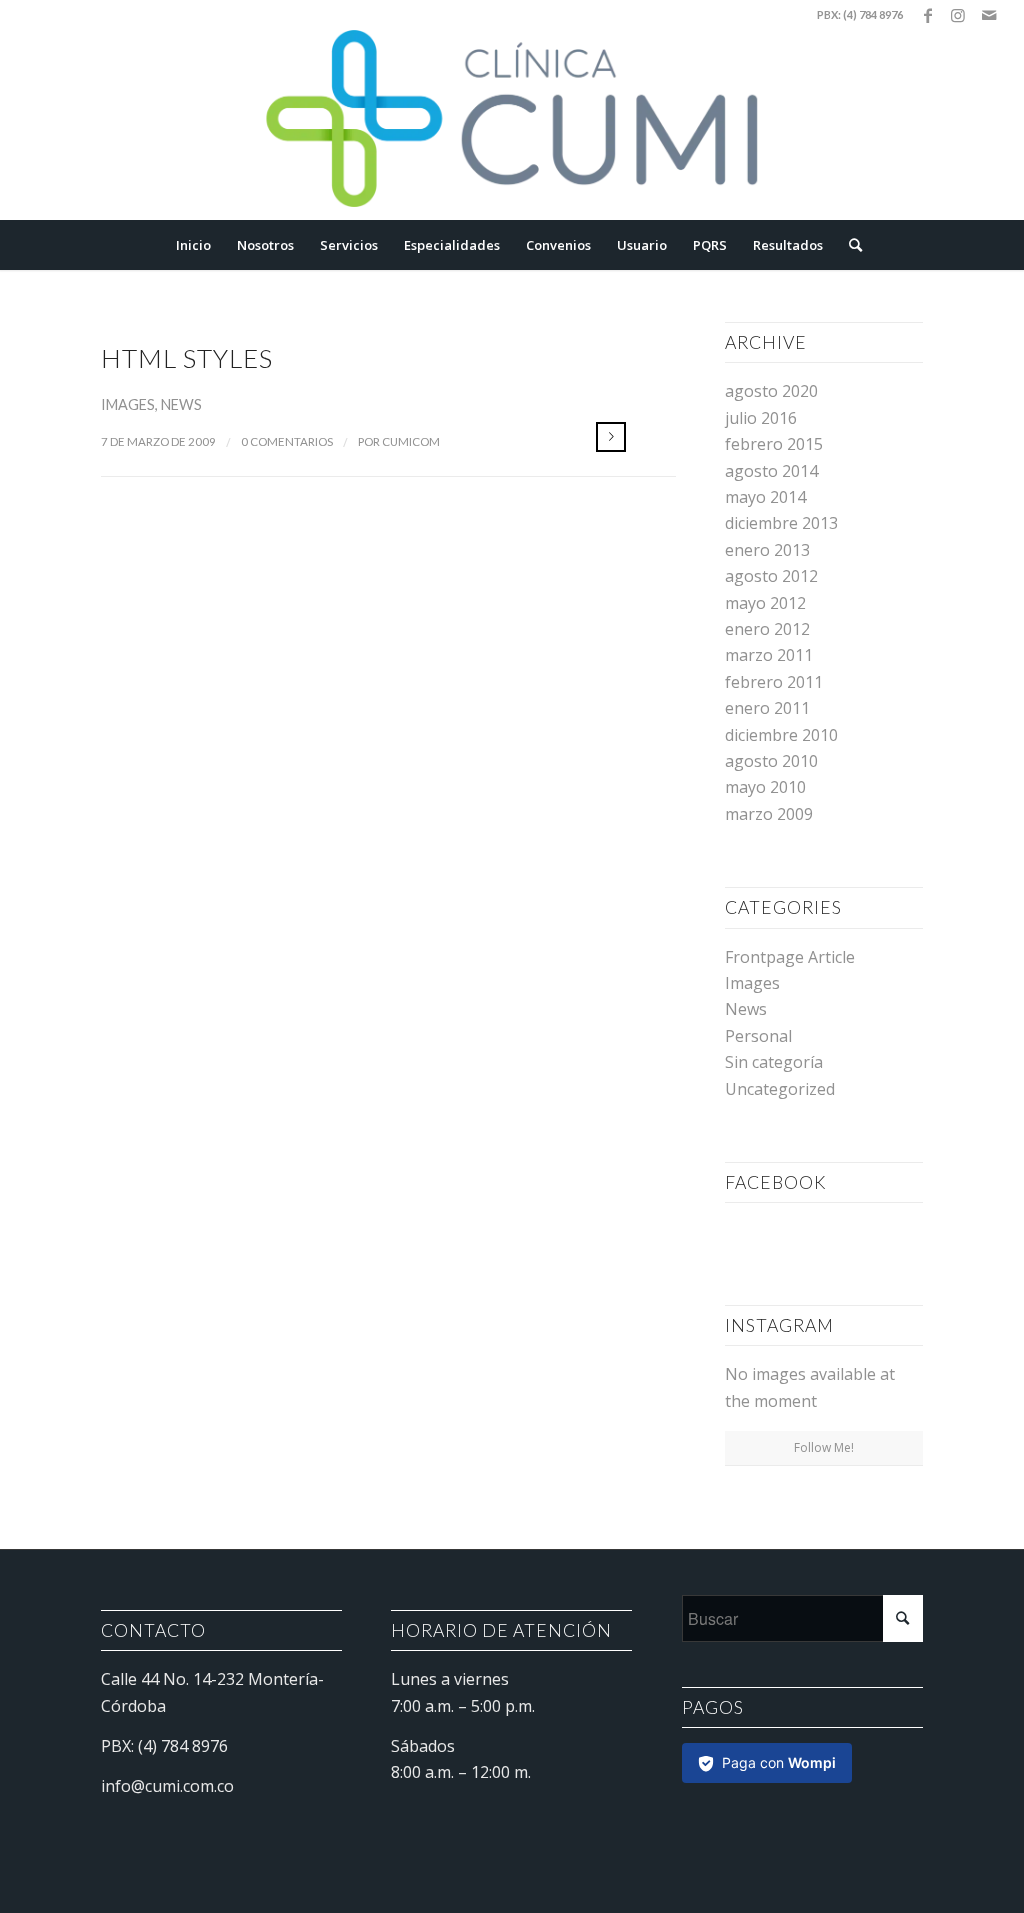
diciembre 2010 (781, 735)
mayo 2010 (765, 787)
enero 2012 (767, 629)
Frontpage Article (790, 957)
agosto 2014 (771, 471)
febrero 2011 (774, 682)
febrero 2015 (774, 444)
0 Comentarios (287, 441)
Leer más (611, 437)
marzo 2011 (769, 655)
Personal (758, 1036)
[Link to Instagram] (958, 15)
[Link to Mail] (989, 15)
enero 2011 (767, 708)
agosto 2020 (771, 391)
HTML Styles (187, 358)
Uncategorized (780, 1089)
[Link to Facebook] (928, 15)
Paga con (779, 1762)
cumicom (411, 441)
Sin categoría (774, 1062)
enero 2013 (767, 550)
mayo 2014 (765, 497)
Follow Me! (824, 1447)
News (181, 404)
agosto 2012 (771, 576)
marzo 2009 (769, 814)
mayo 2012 (765, 603)
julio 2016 (761, 418)
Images (128, 404)
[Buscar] (849, 245)
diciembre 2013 (781, 523)
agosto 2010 (771, 761)
